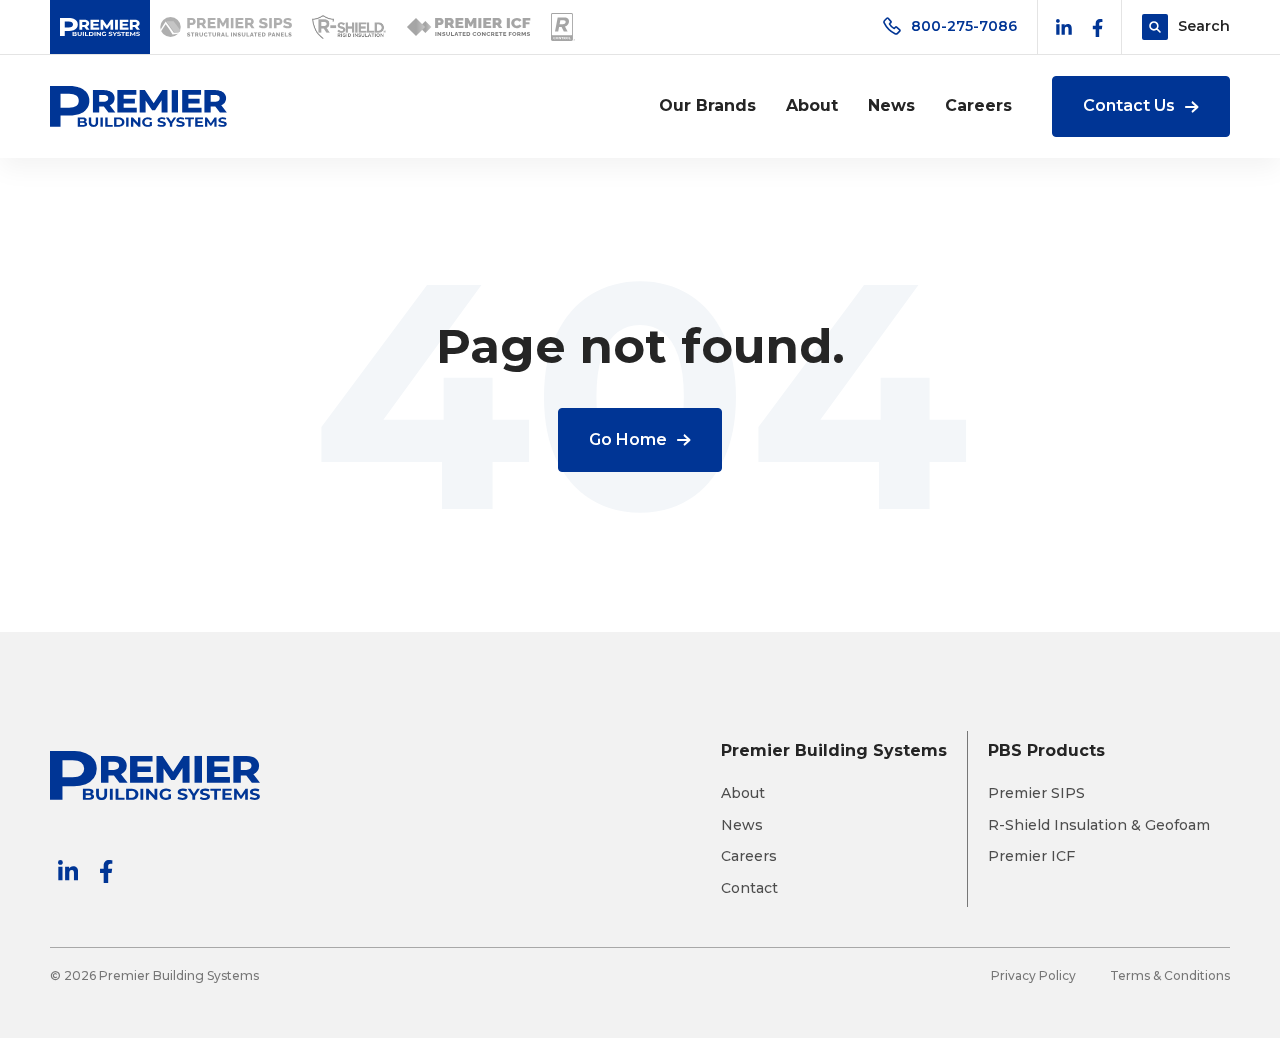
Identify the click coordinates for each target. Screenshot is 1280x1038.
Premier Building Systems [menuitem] (834, 750)
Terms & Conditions (1170, 975)
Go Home (628, 439)
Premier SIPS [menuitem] (1036, 793)
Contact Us (1129, 105)
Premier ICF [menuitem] (1031, 856)
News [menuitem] (891, 105)
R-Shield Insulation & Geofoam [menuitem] (1099, 825)
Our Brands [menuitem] (707, 105)
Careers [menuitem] (978, 105)
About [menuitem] (812, 105)
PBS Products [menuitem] (1046, 750)
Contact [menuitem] (749, 888)
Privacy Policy (1033, 975)
